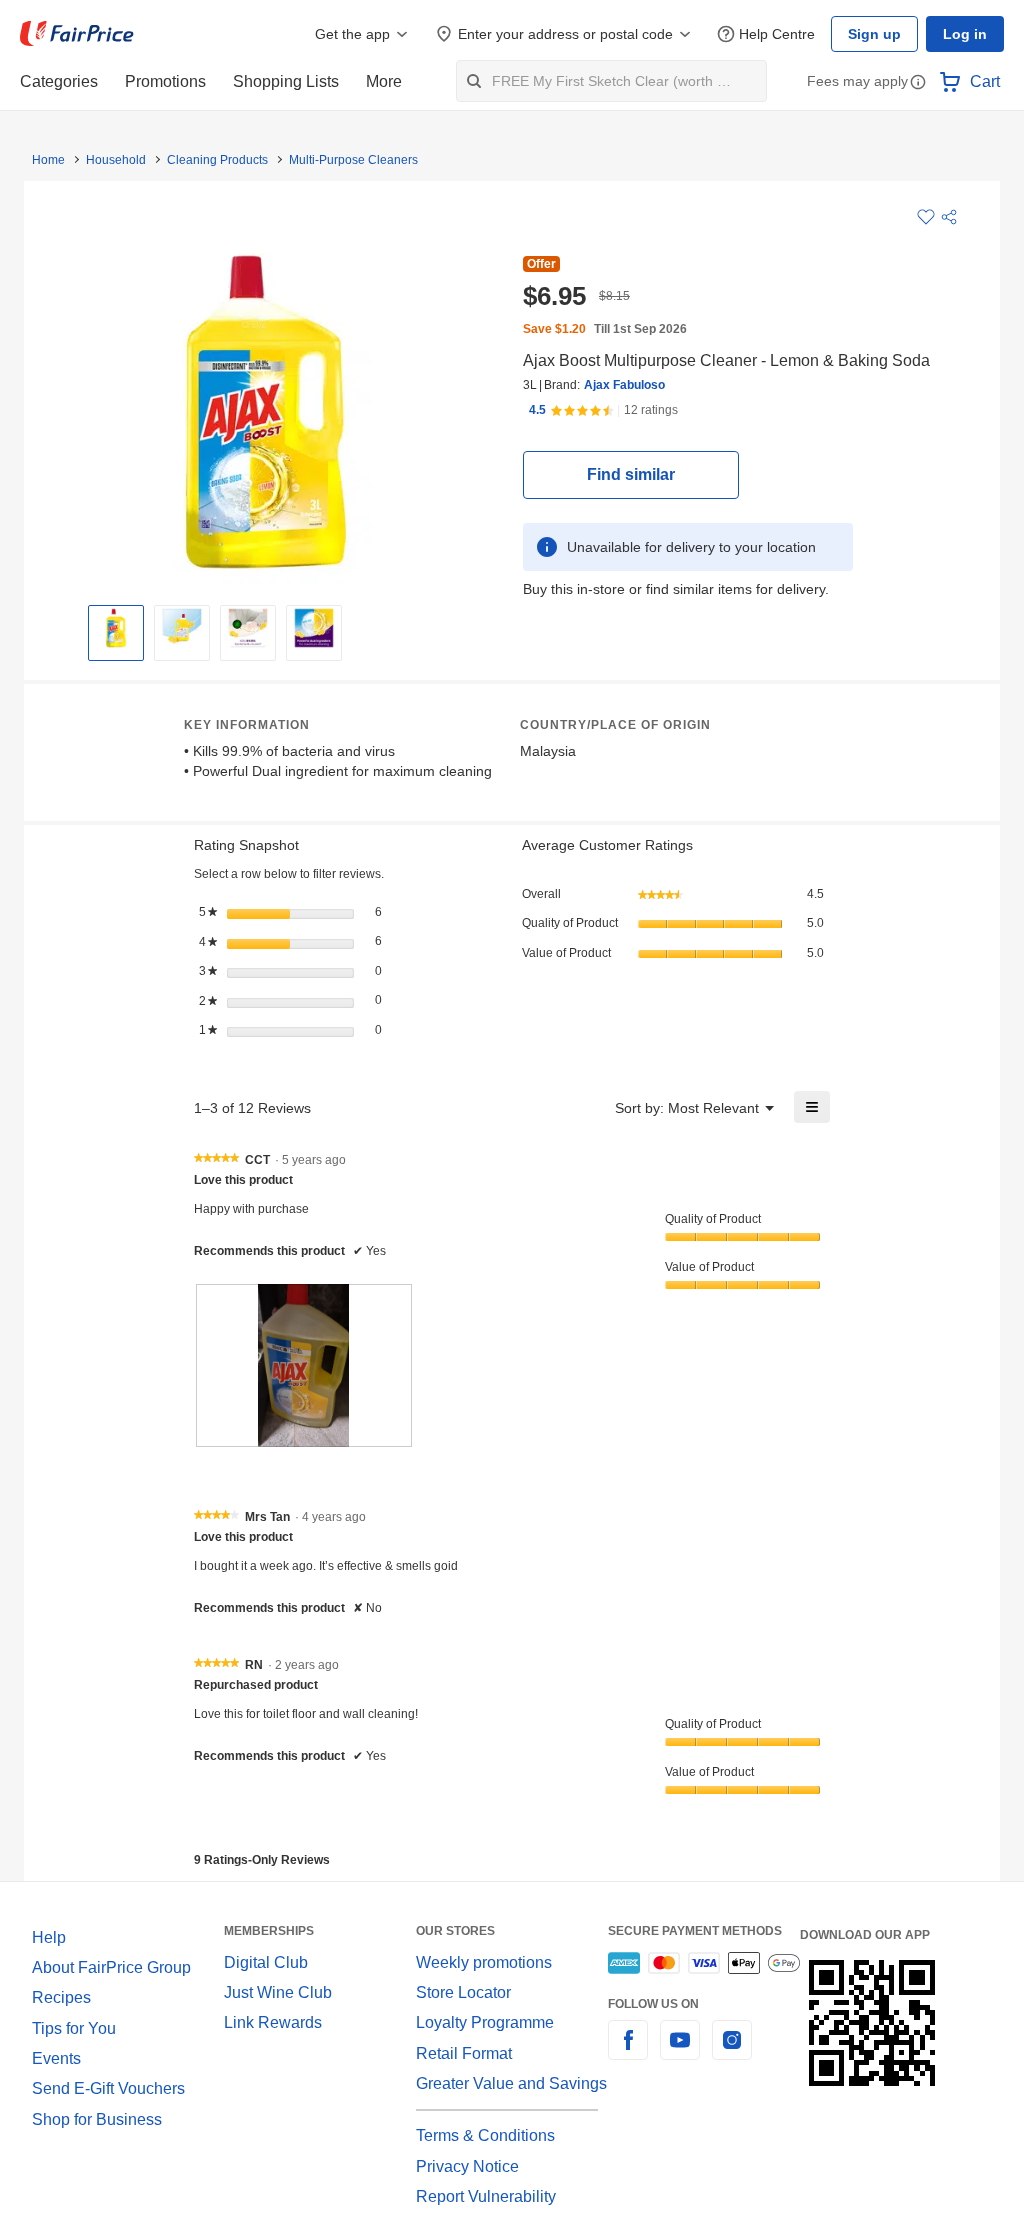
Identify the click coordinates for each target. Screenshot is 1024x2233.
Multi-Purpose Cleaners (342, 160)
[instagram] (732, 2052)
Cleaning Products (212, 160)
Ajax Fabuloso (619, 385)
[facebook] (628, 2052)
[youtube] (680, 2052)
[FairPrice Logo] (77, 34)
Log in (966, 34)
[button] (918, 83)
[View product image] (116, 628)
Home (48, 160)
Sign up (880, 34)
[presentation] (304, 1365)
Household (114, 160)
